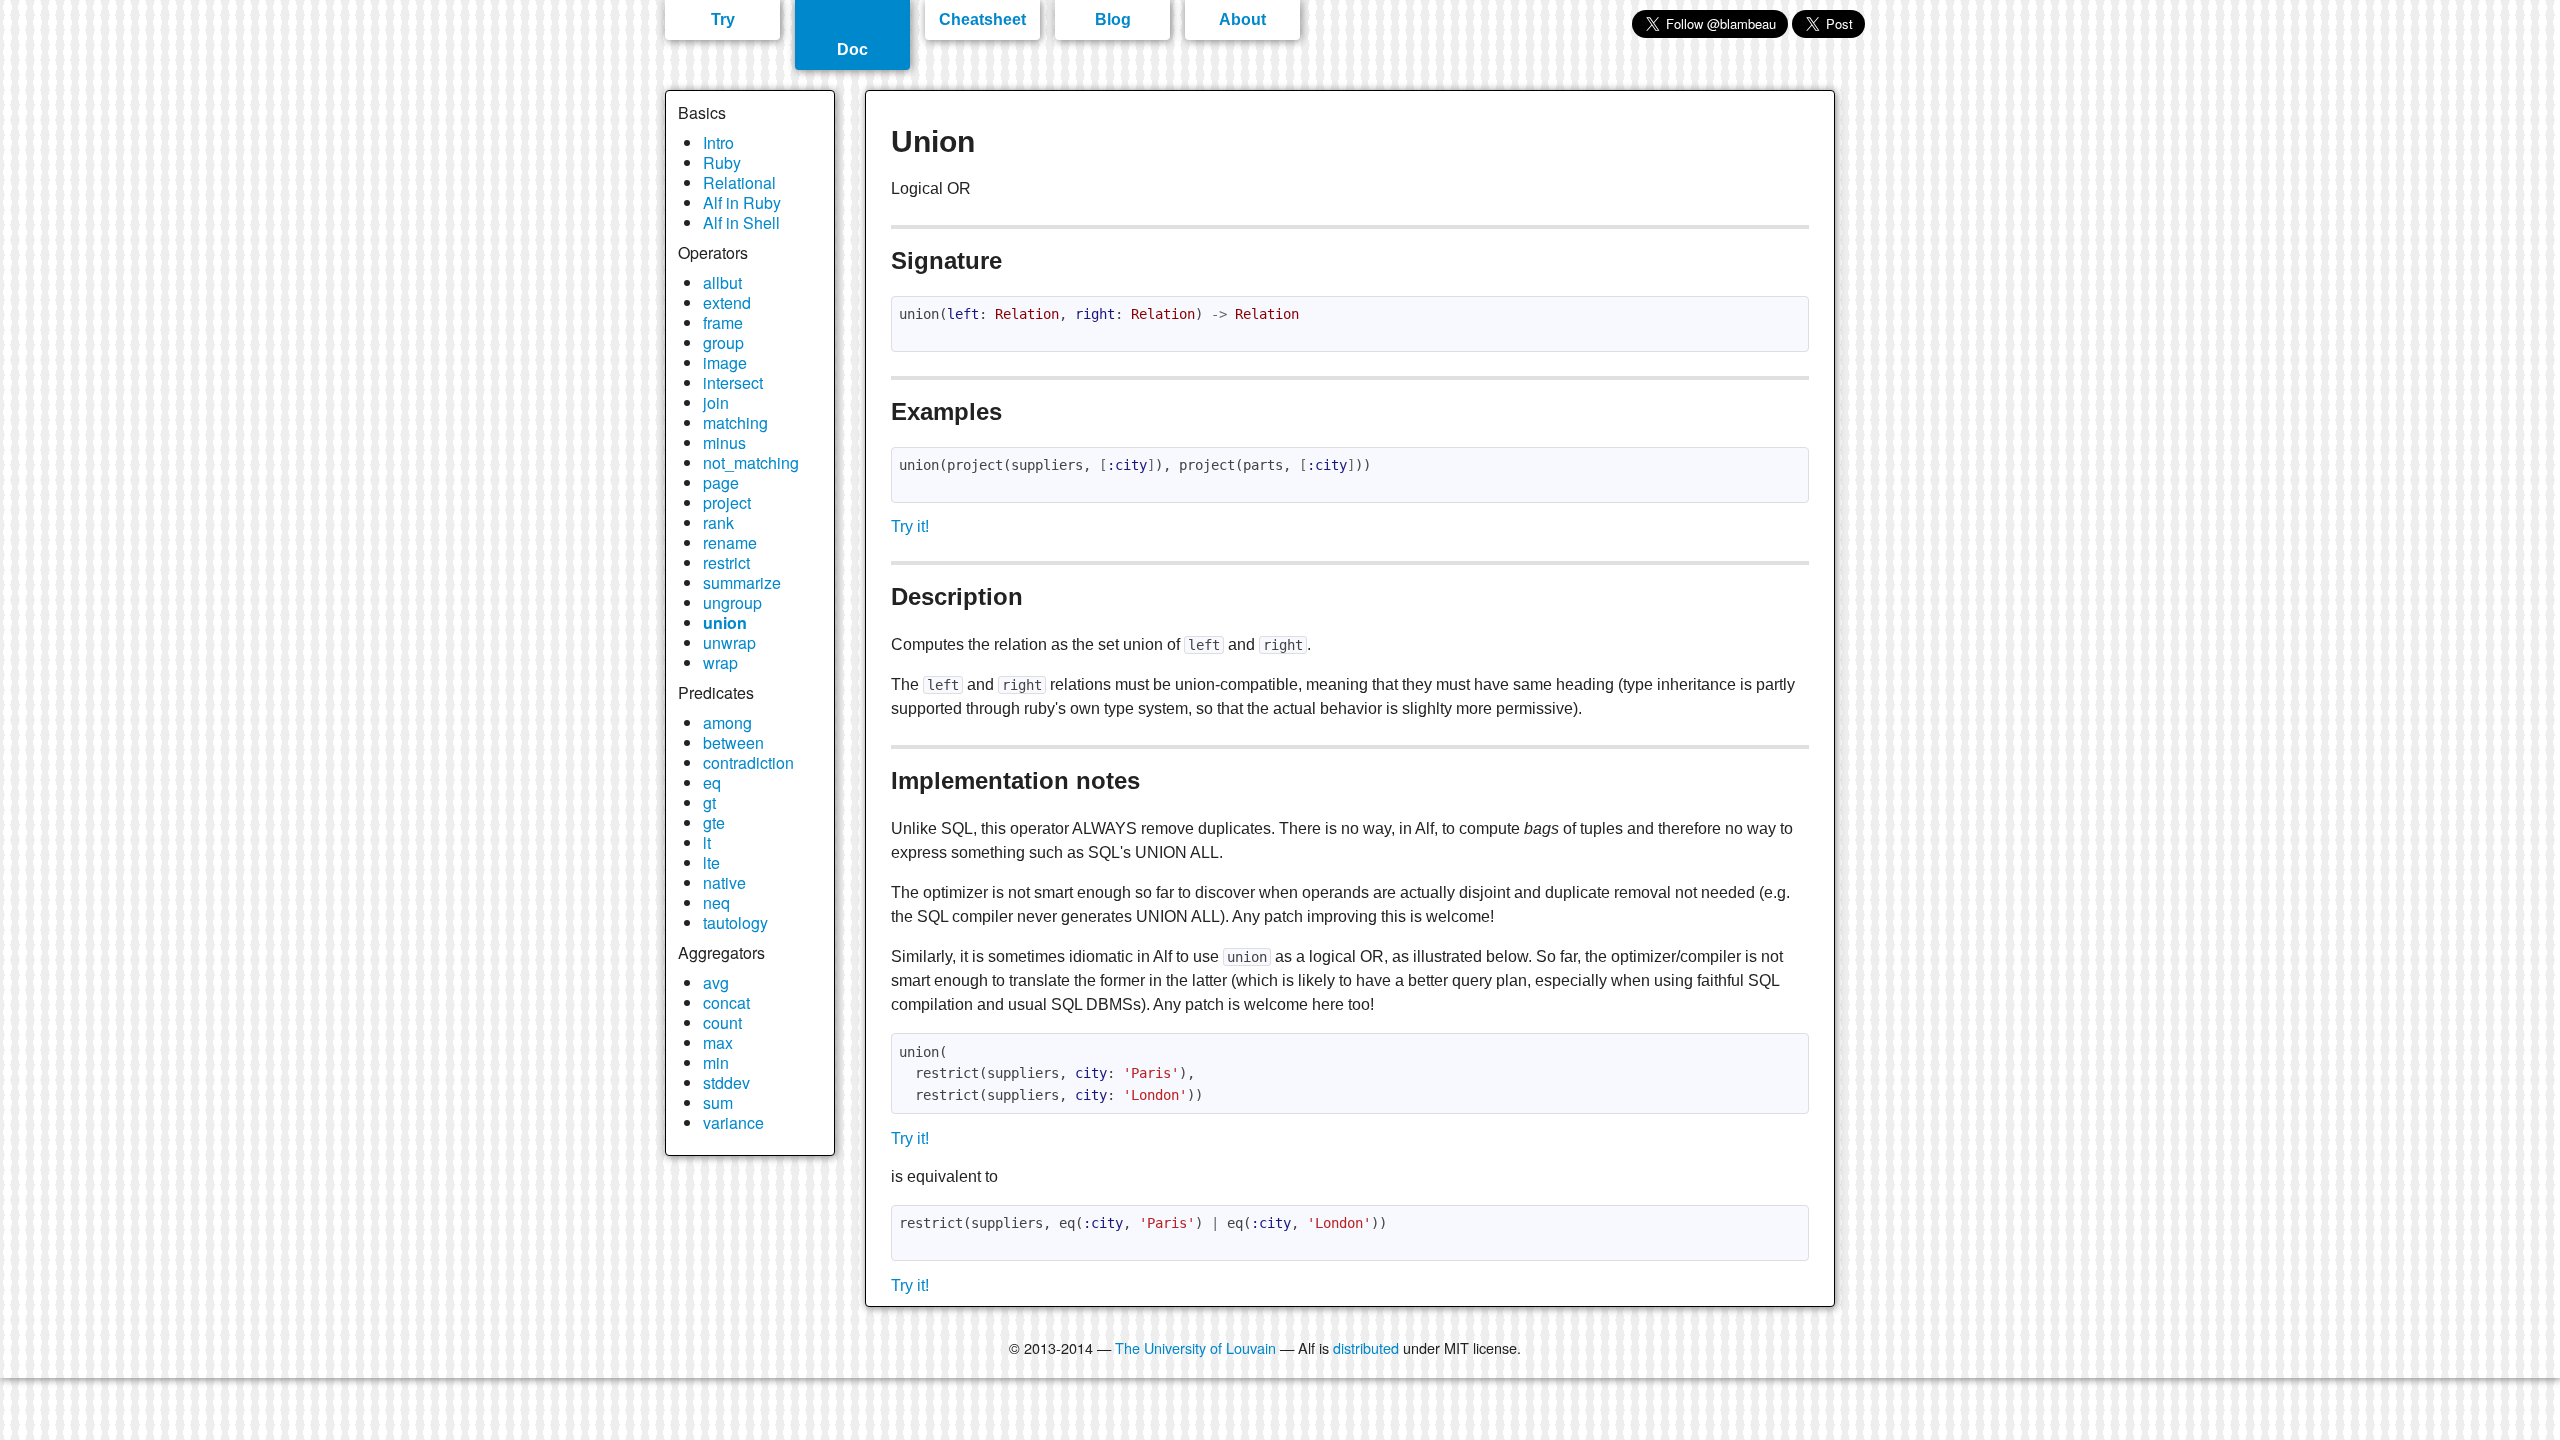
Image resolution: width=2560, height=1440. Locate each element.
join (716, 402)
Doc (852, 49)
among (727, 722)
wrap (720, 662)
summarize (742, 582)
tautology (735, 922)
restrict (726, 562)
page (721, 482)
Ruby (722, 162)
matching (735, 422)
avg (716, 982)
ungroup (732, 602)
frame (723, 322)
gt (709, 802)
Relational (739, 182)
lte (711, 862)
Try (723, 19)
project (727, 502)
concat (726, 1002)
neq (716, 902)
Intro (718, 142)
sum (718, 1102)
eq (712, 782)
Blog (1113, 19)
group (723, 342)
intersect (733, 382)
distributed (1366, 1347)
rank (718, 522)
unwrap (729, 642)
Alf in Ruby (742, 202)
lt (707, 842)
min (716, 1062)
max (718, 1042)
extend (727, 302)
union (725, 622)
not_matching (751, 462)
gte (714, 822)
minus (724, 442)
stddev (726, 1082)
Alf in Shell (741, 222)
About (1242, 19)
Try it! (910, 526)
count (722, 1022)
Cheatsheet (982, 19)
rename (730, 542)
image (725, 362)
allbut (722, 282)
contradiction (748, 762)
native (724, 882)
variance (733, 1122)
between (733, 742)
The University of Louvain (1195, 1347)
